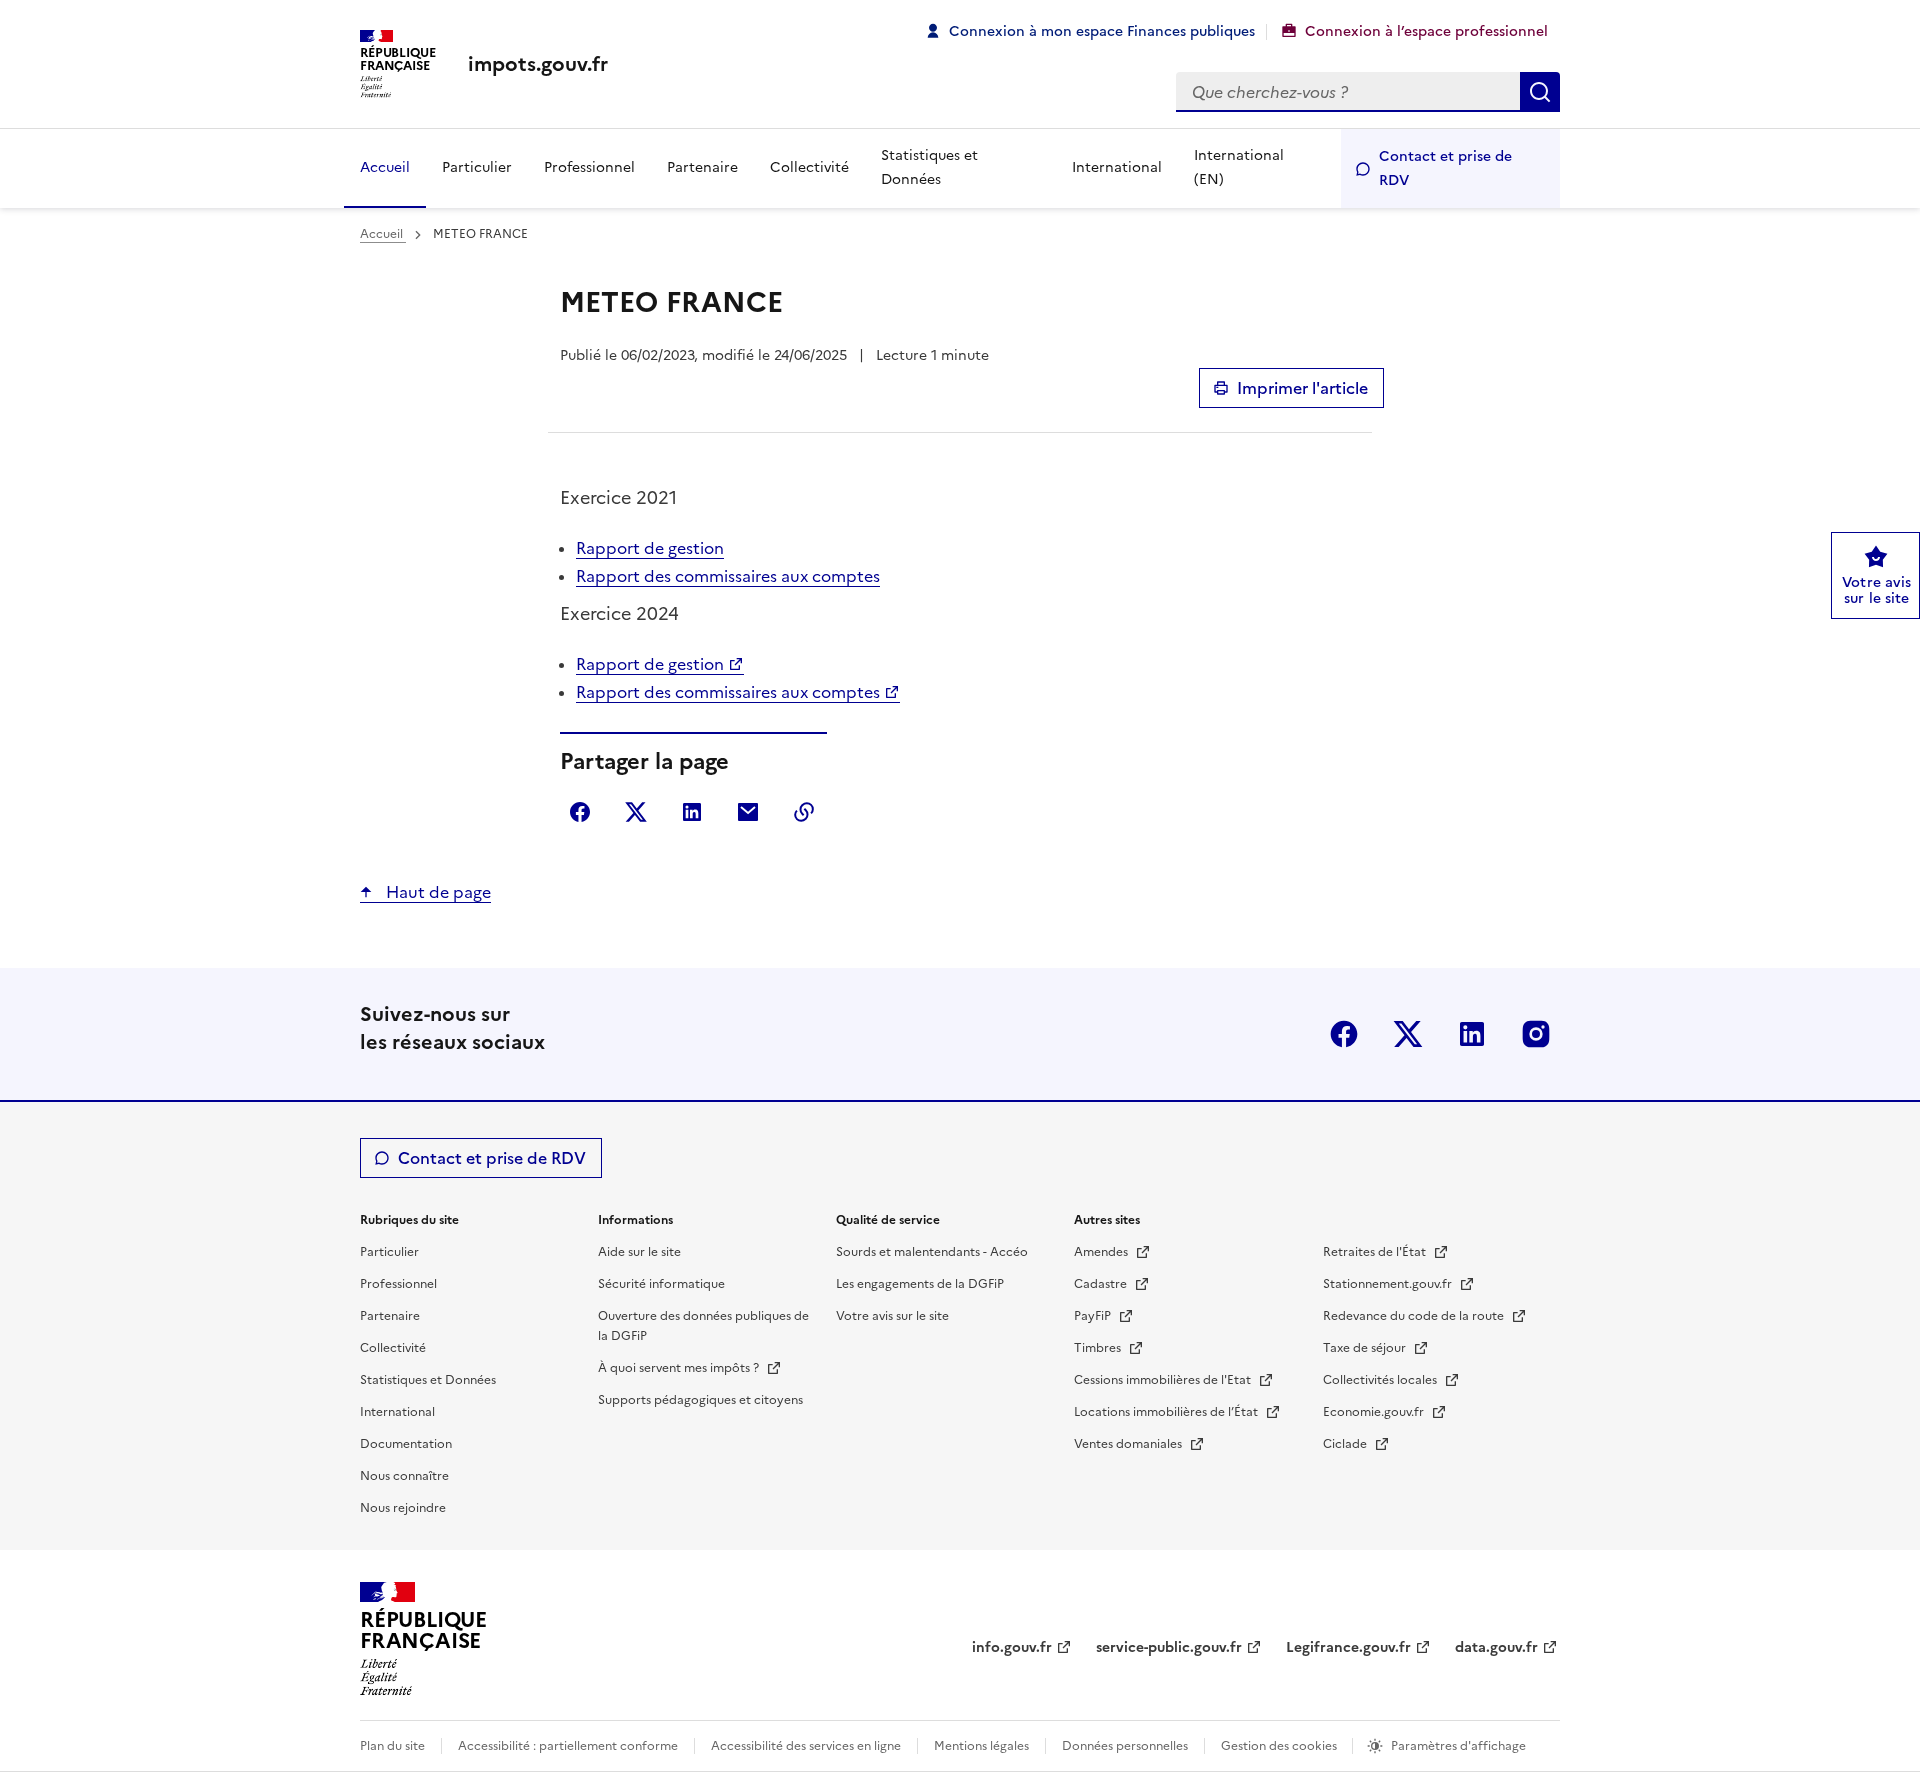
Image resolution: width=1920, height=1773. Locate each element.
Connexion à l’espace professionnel (1426, 31)
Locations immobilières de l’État (1167, 1412)
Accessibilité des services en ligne (806, 1746)
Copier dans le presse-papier (804, 812)
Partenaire (702, 167)
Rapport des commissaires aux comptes (728, 576)
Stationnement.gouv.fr (1389, 1284)
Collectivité (809, 167)
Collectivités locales (1381, 1380)
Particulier (477, 167)
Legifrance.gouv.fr (1348, 1647)
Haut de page (436, 892)
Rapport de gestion (650, 548)
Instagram (1536, 1034)
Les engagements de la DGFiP (920, 1284)
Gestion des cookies (1280, 1746)
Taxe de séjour (1366, 1348)
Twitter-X (1408, 1034)
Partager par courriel (748, 812)
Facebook (1344, 1034)
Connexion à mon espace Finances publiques (1102, 31)
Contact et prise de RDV (1445, 168)
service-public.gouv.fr (1169, 1647)
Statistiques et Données (929, 167)
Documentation (406, 1444)
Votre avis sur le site (892, 1316)
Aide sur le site (639, 1252)
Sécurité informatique (661, 1284)
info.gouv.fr (1012, 1647)
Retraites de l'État (1376, 1252)
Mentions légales (981, 1746)
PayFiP (1094, 1316)
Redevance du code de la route (1415, 1316)
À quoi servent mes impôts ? (680, 1368)
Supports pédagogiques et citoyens (700, 1400)
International (1117, 167)
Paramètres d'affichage (1458, 1746)
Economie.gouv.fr (1375, 1412)
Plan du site (392, 1746)
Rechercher (1540, 92)
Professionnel (589, 167)
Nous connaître (404, 1476)
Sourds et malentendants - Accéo (932, 1252)
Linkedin (1472, 1034)
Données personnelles (1125, 1746)
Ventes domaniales (1129, 1444)
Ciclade (1346, 1444)
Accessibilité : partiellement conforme (568, 1746)
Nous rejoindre (403, 1508)
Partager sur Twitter (636, 812)
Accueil (385, 167)
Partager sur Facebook (580, 812)
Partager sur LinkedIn (692, 812)
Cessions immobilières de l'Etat (1164, 1380)
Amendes (1102, 1252)
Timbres (1099, 1348)
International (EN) (1239, 167)
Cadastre (1102, 1284)
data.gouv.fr (1496, 1647)
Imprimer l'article (1302, 388)
